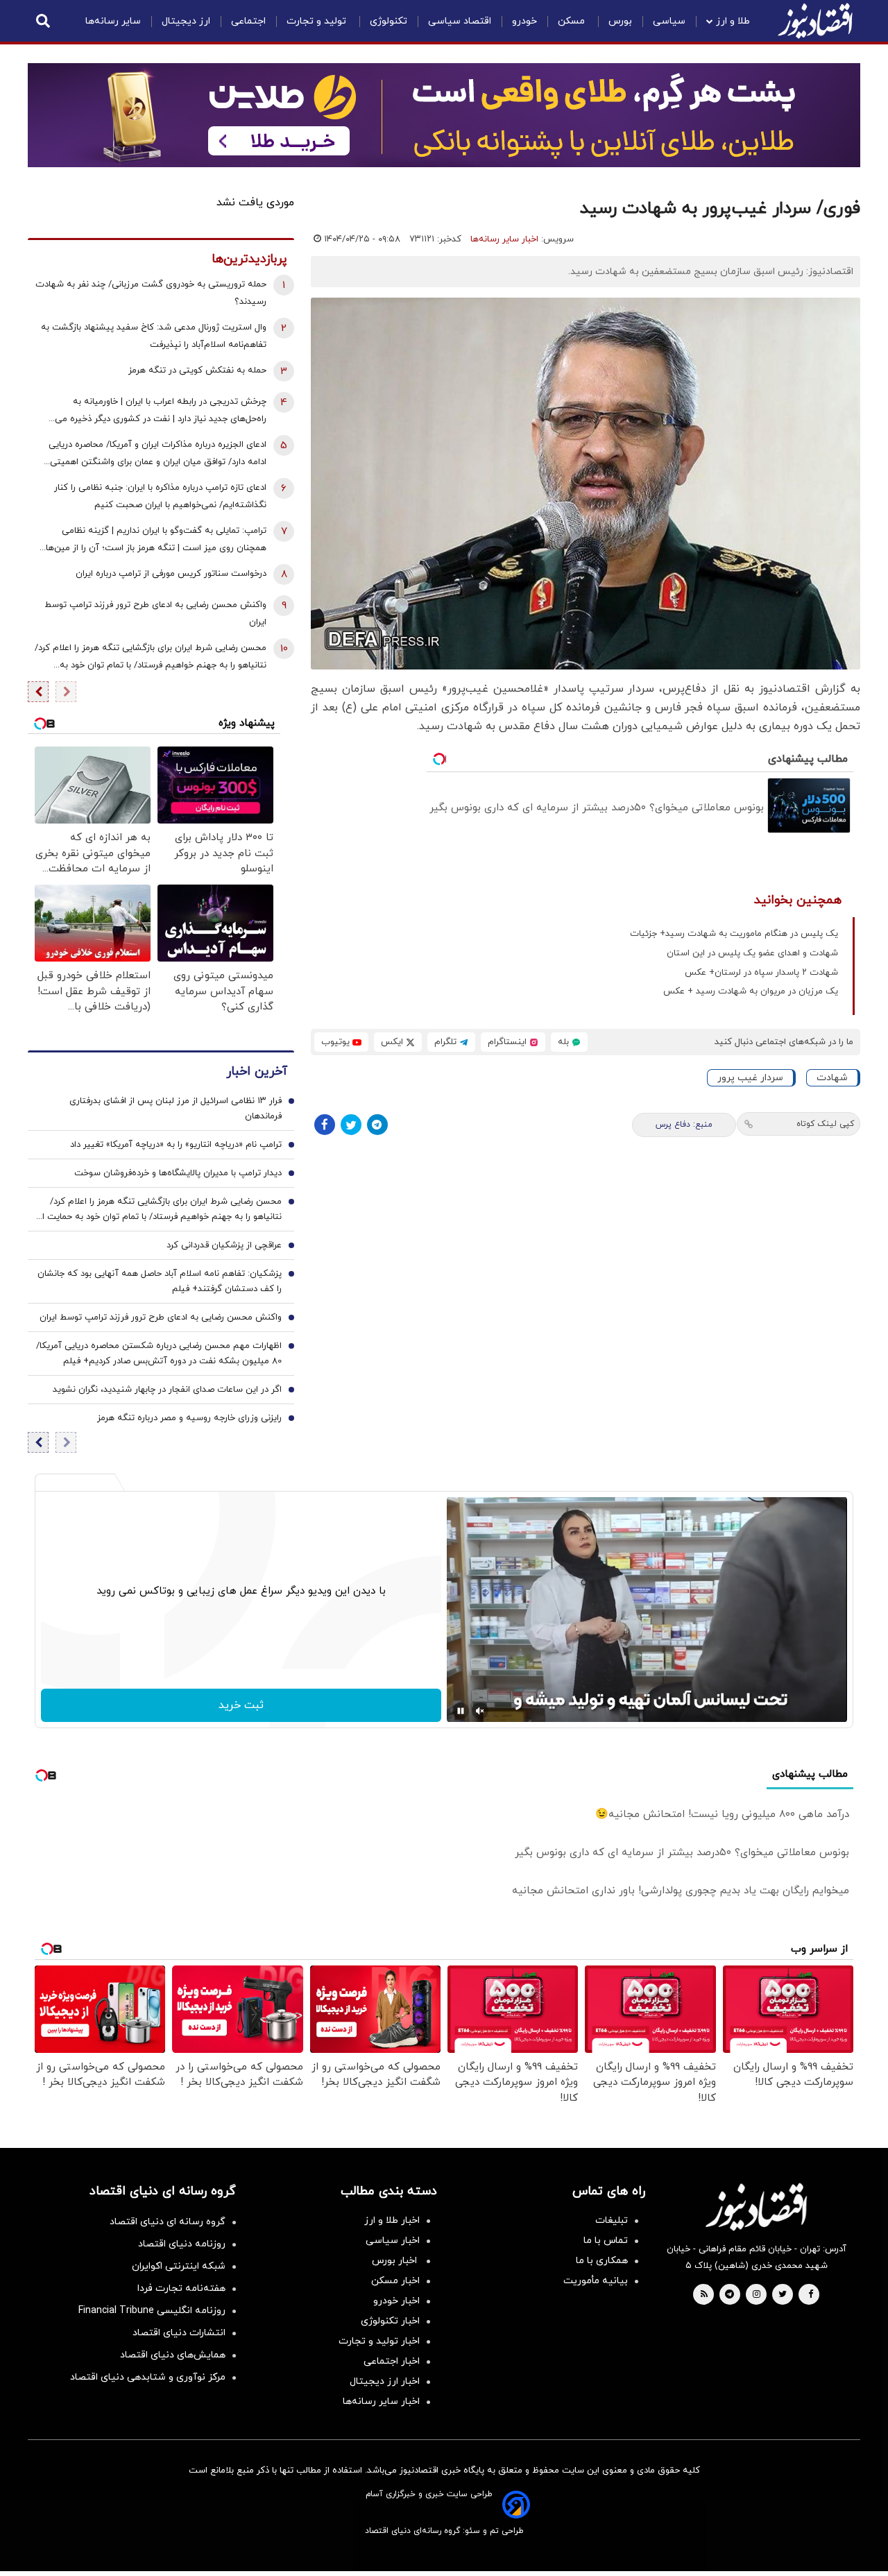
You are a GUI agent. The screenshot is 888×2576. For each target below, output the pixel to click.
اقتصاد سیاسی (460, 21)
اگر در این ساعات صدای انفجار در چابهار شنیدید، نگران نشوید (167, 1390)
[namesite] (815, 21)
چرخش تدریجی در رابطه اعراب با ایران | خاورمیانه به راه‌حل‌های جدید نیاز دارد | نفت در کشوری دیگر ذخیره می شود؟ (161, 412)
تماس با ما (606, 2241)
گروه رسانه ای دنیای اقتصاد (168, 2222)
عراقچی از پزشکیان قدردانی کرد (224, 1245)
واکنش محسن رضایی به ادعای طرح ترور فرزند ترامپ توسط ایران (155, 614)
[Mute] (480, 1711)
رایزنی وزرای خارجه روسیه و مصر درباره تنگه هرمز (189, 1418)
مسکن (573, 21)
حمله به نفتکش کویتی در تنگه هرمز (197, 370)
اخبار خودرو (396, 2301)
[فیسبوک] (325, 1125)
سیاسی (669, 21)
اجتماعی (248, 21)
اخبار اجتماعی (392, 2361)
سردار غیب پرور (750, 1078)
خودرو (524, 21)
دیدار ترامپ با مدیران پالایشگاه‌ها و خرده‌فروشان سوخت (178, 1173)
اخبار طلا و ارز (392, 2220)
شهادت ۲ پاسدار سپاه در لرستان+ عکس (761, 973)
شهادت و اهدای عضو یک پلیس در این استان (752, 953)
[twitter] (783, 2295)
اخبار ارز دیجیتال (385, 2381)
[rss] (704, 2295)
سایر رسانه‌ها (113, 21)
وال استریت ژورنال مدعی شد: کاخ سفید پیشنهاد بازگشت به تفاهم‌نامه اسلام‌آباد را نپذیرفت (154, 336)
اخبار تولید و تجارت (379, 2341)
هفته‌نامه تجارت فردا (181, 2288)
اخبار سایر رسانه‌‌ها (381, 2402)
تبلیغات (612, 2220)
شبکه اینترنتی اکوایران (179, 2266)
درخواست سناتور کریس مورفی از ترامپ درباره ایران (171, 574)
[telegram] (729, 2295)
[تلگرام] (377, 1125)
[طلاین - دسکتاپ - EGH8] (444, 115)
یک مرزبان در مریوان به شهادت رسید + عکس (751, 991)
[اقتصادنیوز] (756, 2207)
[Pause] (461, 1711)
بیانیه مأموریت (596, 2281)
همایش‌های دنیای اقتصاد (173, 2355)
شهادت (832, 1078)
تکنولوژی (388, 21)
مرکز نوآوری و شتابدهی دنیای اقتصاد (148, 2377)
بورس (620, 21)
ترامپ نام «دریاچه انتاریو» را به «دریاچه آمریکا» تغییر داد (176, 1145)
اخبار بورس (396, 2261)
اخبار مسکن (395, 2281)
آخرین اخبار (257, 1072)
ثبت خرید (241, 1705)
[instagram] (757, 2295)
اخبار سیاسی (393, 2241)
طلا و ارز (733, 21)
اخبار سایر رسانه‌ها (504, 239)
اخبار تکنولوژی (390, 2321)
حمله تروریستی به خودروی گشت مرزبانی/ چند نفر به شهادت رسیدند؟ (151, 293)
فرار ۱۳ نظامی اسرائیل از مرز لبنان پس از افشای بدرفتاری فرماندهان (176, 1109)
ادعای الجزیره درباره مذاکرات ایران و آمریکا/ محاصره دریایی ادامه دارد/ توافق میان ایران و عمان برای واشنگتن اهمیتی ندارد (157, 455)
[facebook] (811, 2295)
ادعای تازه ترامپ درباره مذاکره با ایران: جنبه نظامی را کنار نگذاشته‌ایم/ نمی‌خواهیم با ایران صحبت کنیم (160, 496)
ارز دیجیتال (186, 21)
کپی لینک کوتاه (825, 1124)
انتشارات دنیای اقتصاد (179, 2333)
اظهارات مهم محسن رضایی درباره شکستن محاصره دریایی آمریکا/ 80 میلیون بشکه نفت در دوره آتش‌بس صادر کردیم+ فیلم (159, 1354)
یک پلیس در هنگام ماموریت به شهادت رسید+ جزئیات (734, 934)
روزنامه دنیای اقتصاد (182, 2244)
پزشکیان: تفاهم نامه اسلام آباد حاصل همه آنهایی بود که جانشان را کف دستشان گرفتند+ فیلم (160, 1281)
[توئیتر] (351, 1125)
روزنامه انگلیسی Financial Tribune (152, 2311)
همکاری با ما (602, 2261)
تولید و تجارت (318, 21)
